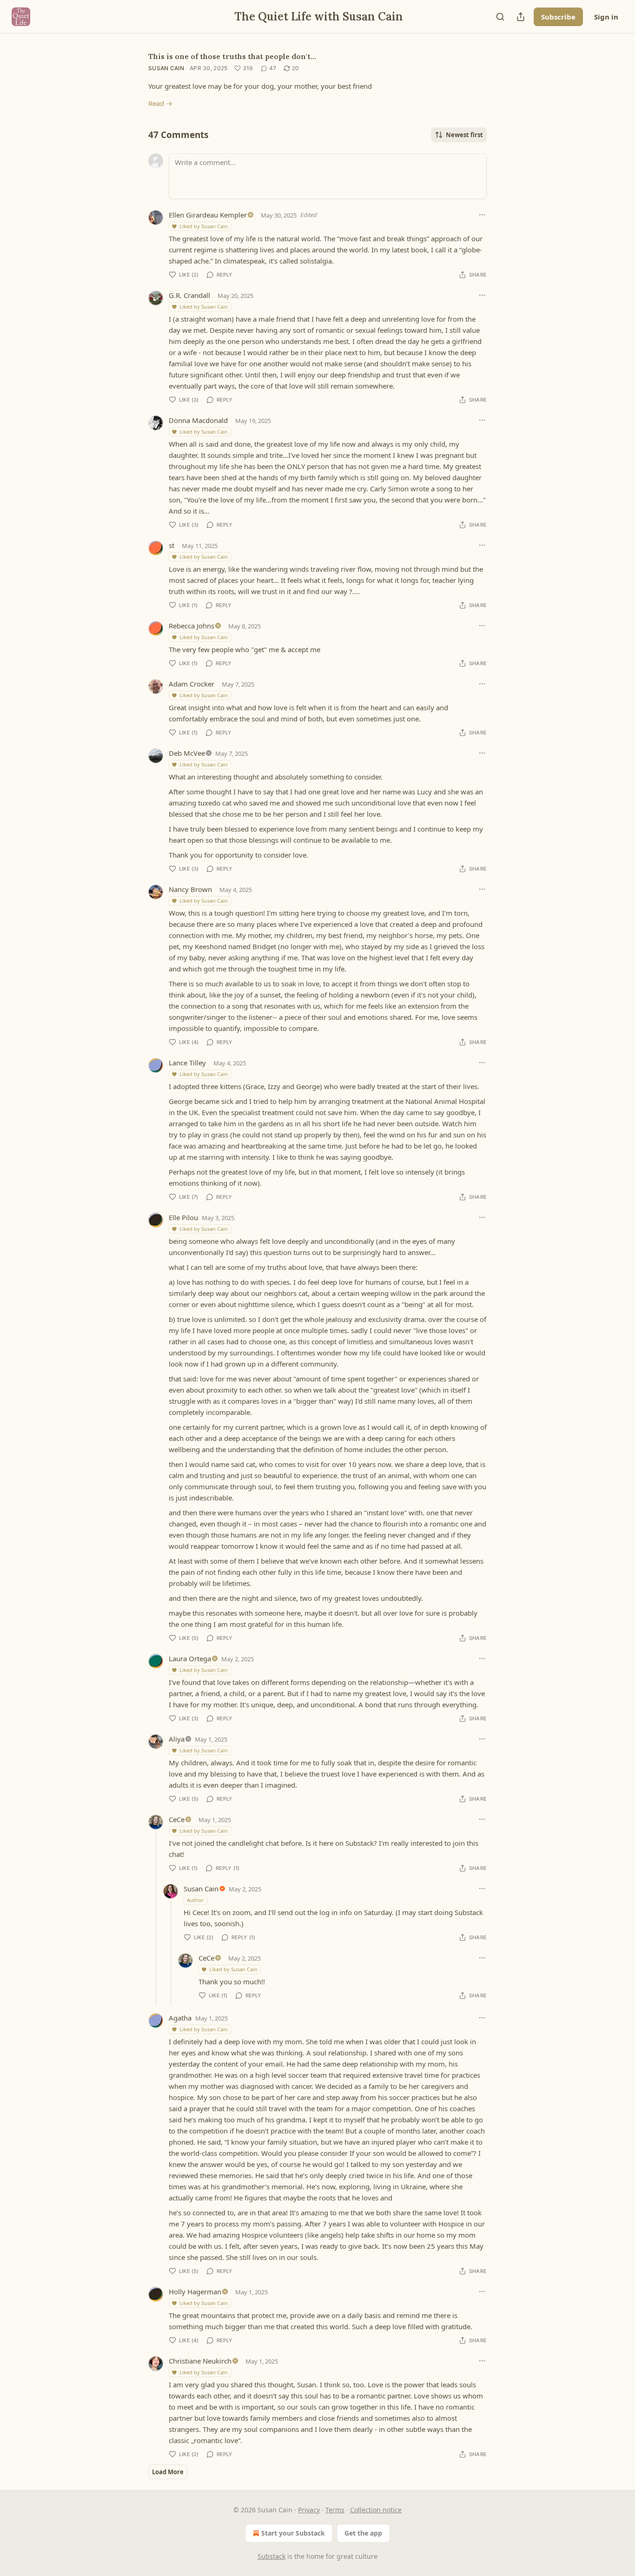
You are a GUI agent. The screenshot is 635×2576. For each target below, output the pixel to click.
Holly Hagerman (195, 2292)
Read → (160, 103)
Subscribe (558, 17)
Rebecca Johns (192, 626)
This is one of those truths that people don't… (232, 56)
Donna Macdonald (198, 420)
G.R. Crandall (189, 295)
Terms (335, 2510)
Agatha (180, 2018)
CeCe (177, 1819)
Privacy (309, 2510)
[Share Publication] (521, 17)
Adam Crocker (192, 684)
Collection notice (376, 2510)
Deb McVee (187, 753)
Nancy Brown (190, 889)
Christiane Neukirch (200, 2361)
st (172, 545)
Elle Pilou (183, 1217)
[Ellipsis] (482, 215)
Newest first (464, 135)
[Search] (500, 17)
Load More (168, 2472)
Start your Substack (293, 2533)
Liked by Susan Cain (204, 226)
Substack (271, 2556)
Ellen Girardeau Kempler (208, 215)
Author (195, 1900)
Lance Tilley (187, 1063)
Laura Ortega (190, 1658)
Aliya (177, 1739)
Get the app (363, 2533)
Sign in (606, 17)
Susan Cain (166, 68)
